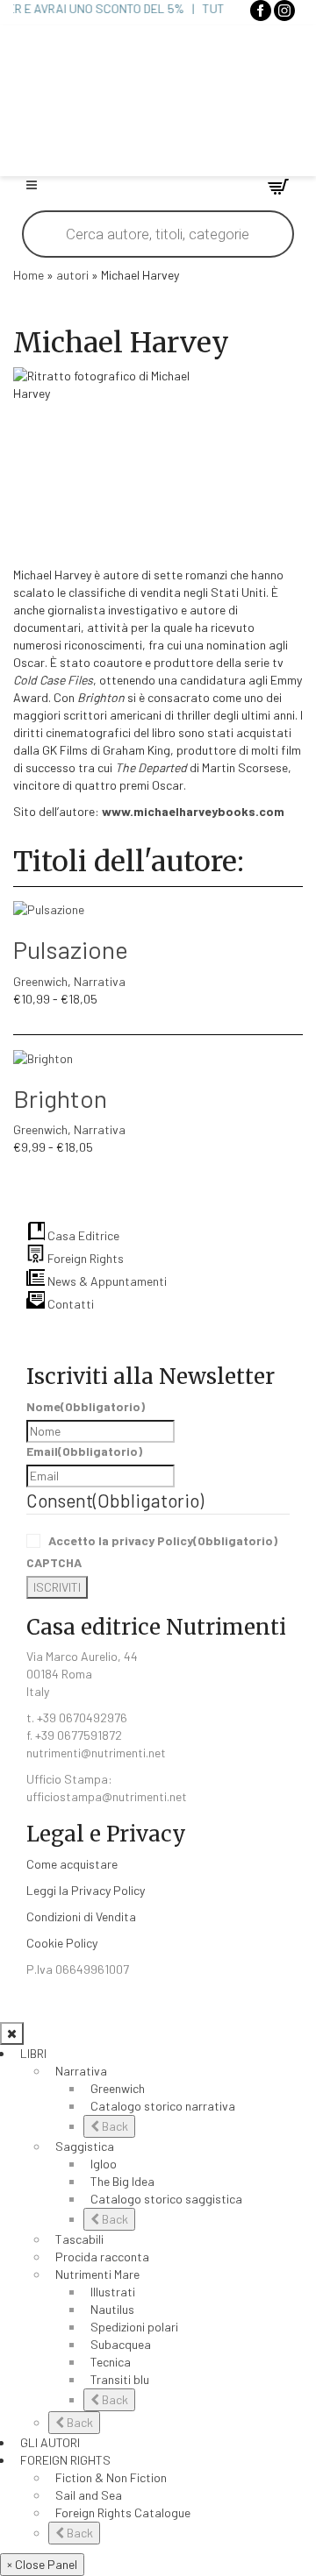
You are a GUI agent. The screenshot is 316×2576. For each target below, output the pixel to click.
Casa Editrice (82, 1235)
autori (72, 275)
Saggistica (85, 2146)
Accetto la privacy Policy (163, 1540)
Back (114, 2126)
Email (84, 1451)
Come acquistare (72, 1864)
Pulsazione (71, 949)
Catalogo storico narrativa (163, 2106)
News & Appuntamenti (106, 1281)
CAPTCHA (54, 1562)
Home (29, 275)
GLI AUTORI (50, 2442)
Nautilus (112, 2309)
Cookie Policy (62, 1943)
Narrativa (100, 981)
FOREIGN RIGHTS (65, 2460)
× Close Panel (42, 2564)
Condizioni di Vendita (81, 1916)
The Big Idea (122, 2181)
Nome (86, 1406)
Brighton (60, 1098)
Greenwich (40, 981)
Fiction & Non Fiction (111, 2477)
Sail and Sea (89, 2495)
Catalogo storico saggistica (166, 2199)
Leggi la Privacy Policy (86, 1890)
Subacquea (121, 2344)
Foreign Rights (84, 1258)
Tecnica (111, 2362)
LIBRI (33, 2053)
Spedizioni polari (134, 2327)
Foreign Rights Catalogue (123, 2512)
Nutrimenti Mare (97, 2274)
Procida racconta (102, 2257)
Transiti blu (120, 2379)
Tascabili (79, 2239)
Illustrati (113, 2292)
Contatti (69, 1304)
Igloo (104, 2164)
